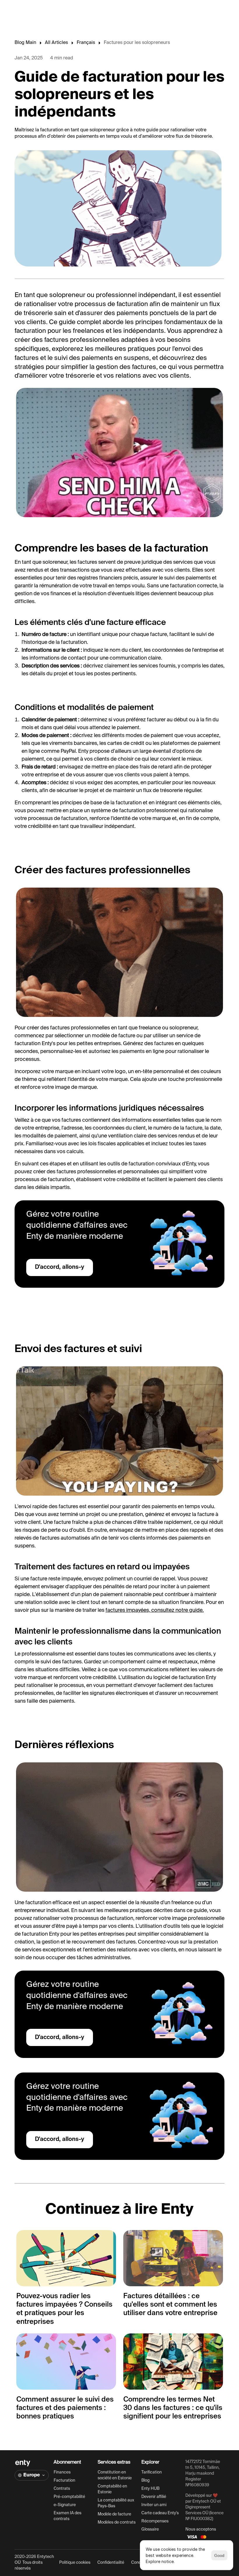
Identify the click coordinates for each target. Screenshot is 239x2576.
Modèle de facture (114, 2514)
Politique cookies (75, 2563)
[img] (23, 2463)
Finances (62, 2472)
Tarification (152, 2472)
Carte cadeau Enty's (160, 2513)
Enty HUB (150, 2489)
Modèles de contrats (117, 2522)
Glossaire (150, 2529)
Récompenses (155, 2521)
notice (168, 2561)
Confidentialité (111, 2563)
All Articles (56, 43)
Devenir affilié (154, 2497)
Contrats (62, 2489)
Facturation (64, 2480)
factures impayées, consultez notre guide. (155, 1610)
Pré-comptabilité (69, 2497)
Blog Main (25, 43)
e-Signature (65, 2505)
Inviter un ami (154, 2505)
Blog (145, 2480)
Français (86, 43)
